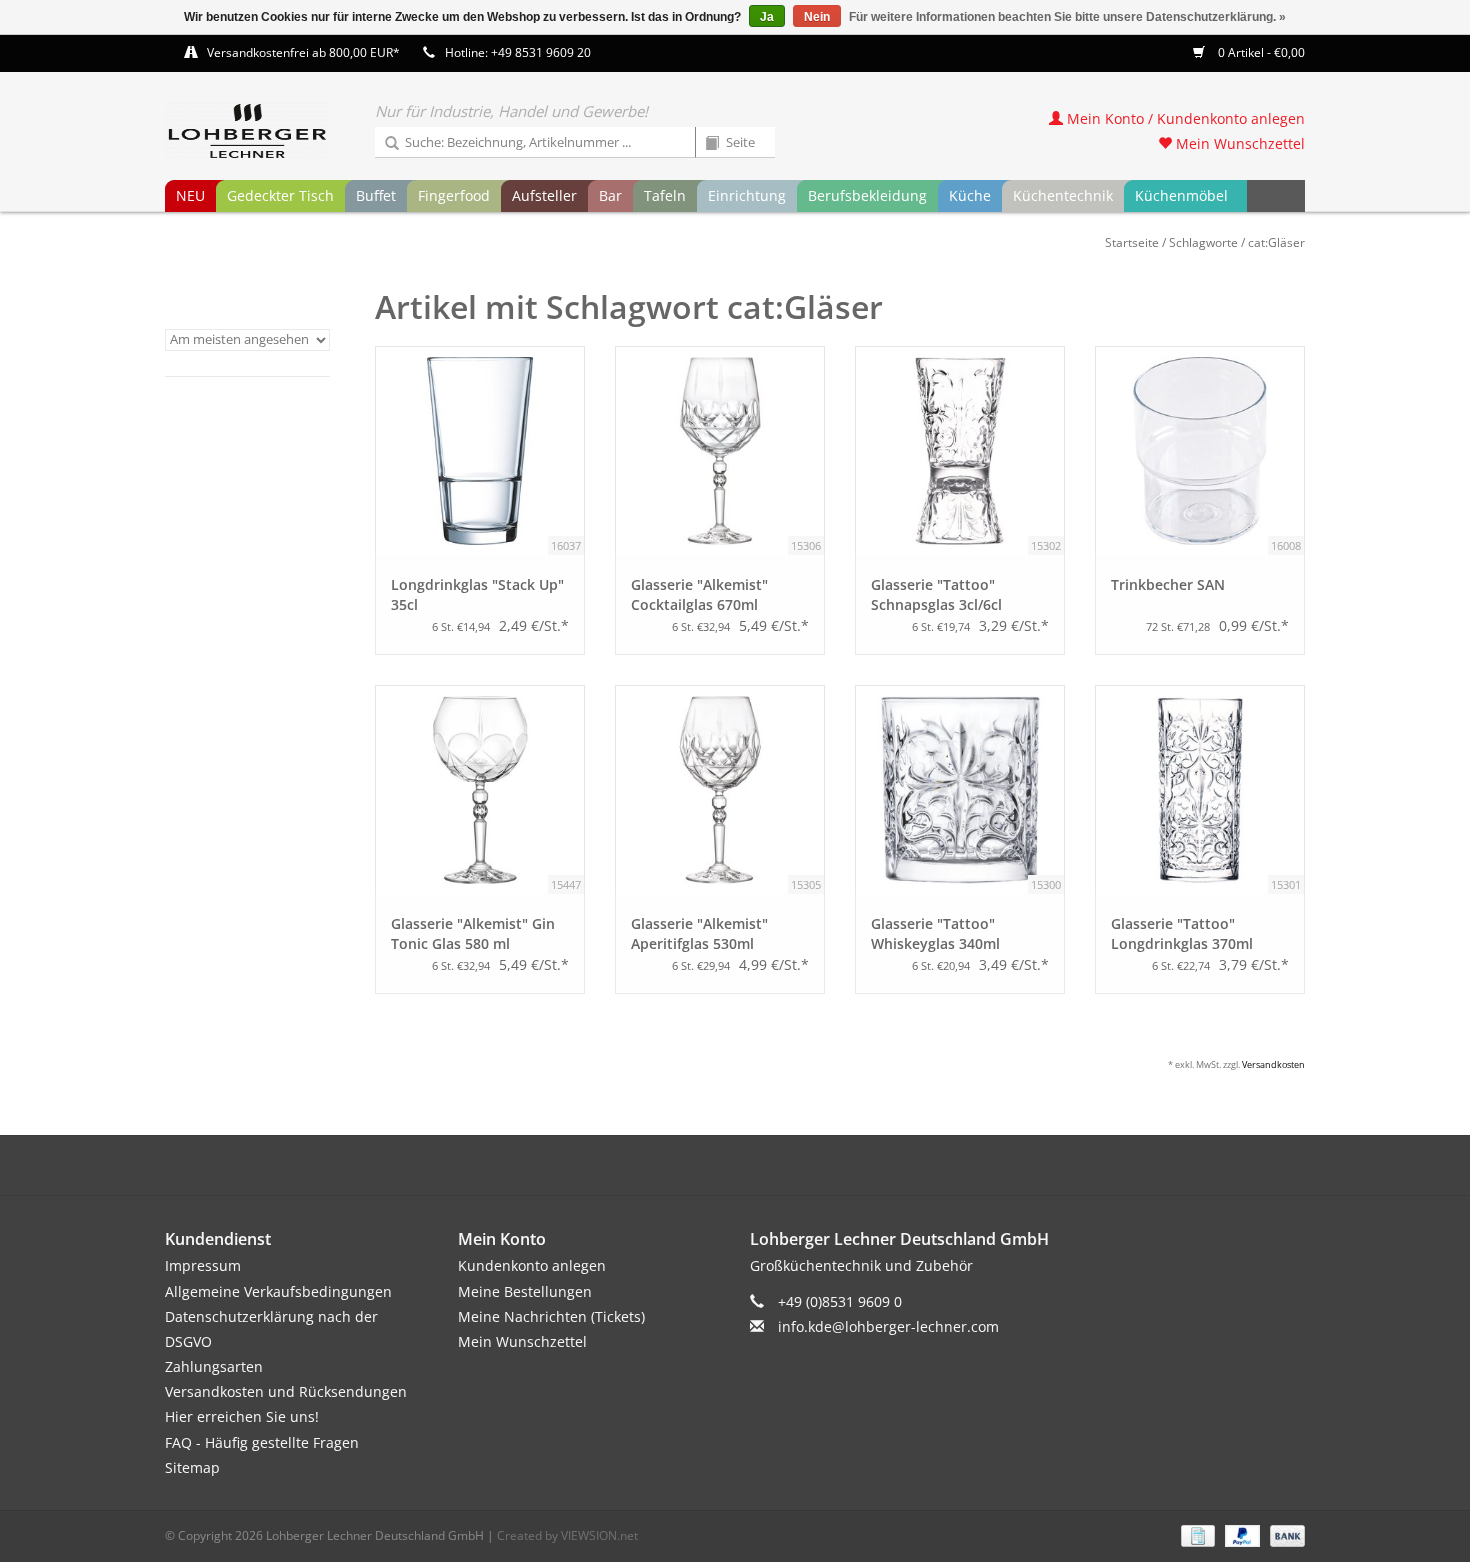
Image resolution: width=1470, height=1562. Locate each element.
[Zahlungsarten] (1196, 1534)
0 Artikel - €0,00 (1260, 52)
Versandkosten (1273, 1064)
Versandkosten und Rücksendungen (286, 1391)
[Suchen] (385, 144)
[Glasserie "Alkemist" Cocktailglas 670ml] (720, 451)
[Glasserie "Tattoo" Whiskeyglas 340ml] (960, 790)
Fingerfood (454, 195)
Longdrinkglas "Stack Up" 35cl (477, 594)
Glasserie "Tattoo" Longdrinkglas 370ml (1182, 933)
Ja (767, 17)
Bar (610, 195)
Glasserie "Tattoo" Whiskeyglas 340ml (935, 933)
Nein (817, 17)
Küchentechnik (1063, 195)
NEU (190, 195)
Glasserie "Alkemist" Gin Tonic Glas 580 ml (473, 933)
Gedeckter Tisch (280, 195)
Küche (970, 195)
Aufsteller (544, 195)
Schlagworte (1203, 242)
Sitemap (192, 1467)
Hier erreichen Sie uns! (242, 1416)
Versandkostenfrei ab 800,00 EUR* (303, 52)
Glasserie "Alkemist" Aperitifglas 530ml (699, 933)
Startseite (1132, 242)
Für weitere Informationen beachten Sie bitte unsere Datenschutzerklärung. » (1067, 17)
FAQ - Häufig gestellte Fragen (262, 1442)
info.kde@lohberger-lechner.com (888, 1326)
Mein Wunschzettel (1238, 143)
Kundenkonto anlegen (532, 1265)
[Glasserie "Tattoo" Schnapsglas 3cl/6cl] (960, 451)
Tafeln (665, 195)
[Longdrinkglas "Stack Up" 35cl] (480, 451)
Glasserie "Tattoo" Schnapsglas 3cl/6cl (936, 594)
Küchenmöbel (1181, 195)
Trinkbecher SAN (1168, 584)
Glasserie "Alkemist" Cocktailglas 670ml (699, 594)
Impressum (203, 1265)
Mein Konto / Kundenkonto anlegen (1184, 118)
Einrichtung (747, 195)
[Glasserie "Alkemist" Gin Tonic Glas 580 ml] (480, 790)
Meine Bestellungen (525, 1291)
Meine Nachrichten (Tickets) (551, 1316)
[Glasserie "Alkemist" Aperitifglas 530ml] (720, 790)
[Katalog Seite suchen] (705, 144)
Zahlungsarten (214, 1366)
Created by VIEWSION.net (567, 1535)
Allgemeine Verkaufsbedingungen (278, 1291)
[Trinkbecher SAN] (1200, 451)
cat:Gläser (1276, 242)
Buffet (376, 195)
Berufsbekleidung (867, 195)
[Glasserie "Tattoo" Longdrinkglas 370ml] (1200, 790)
